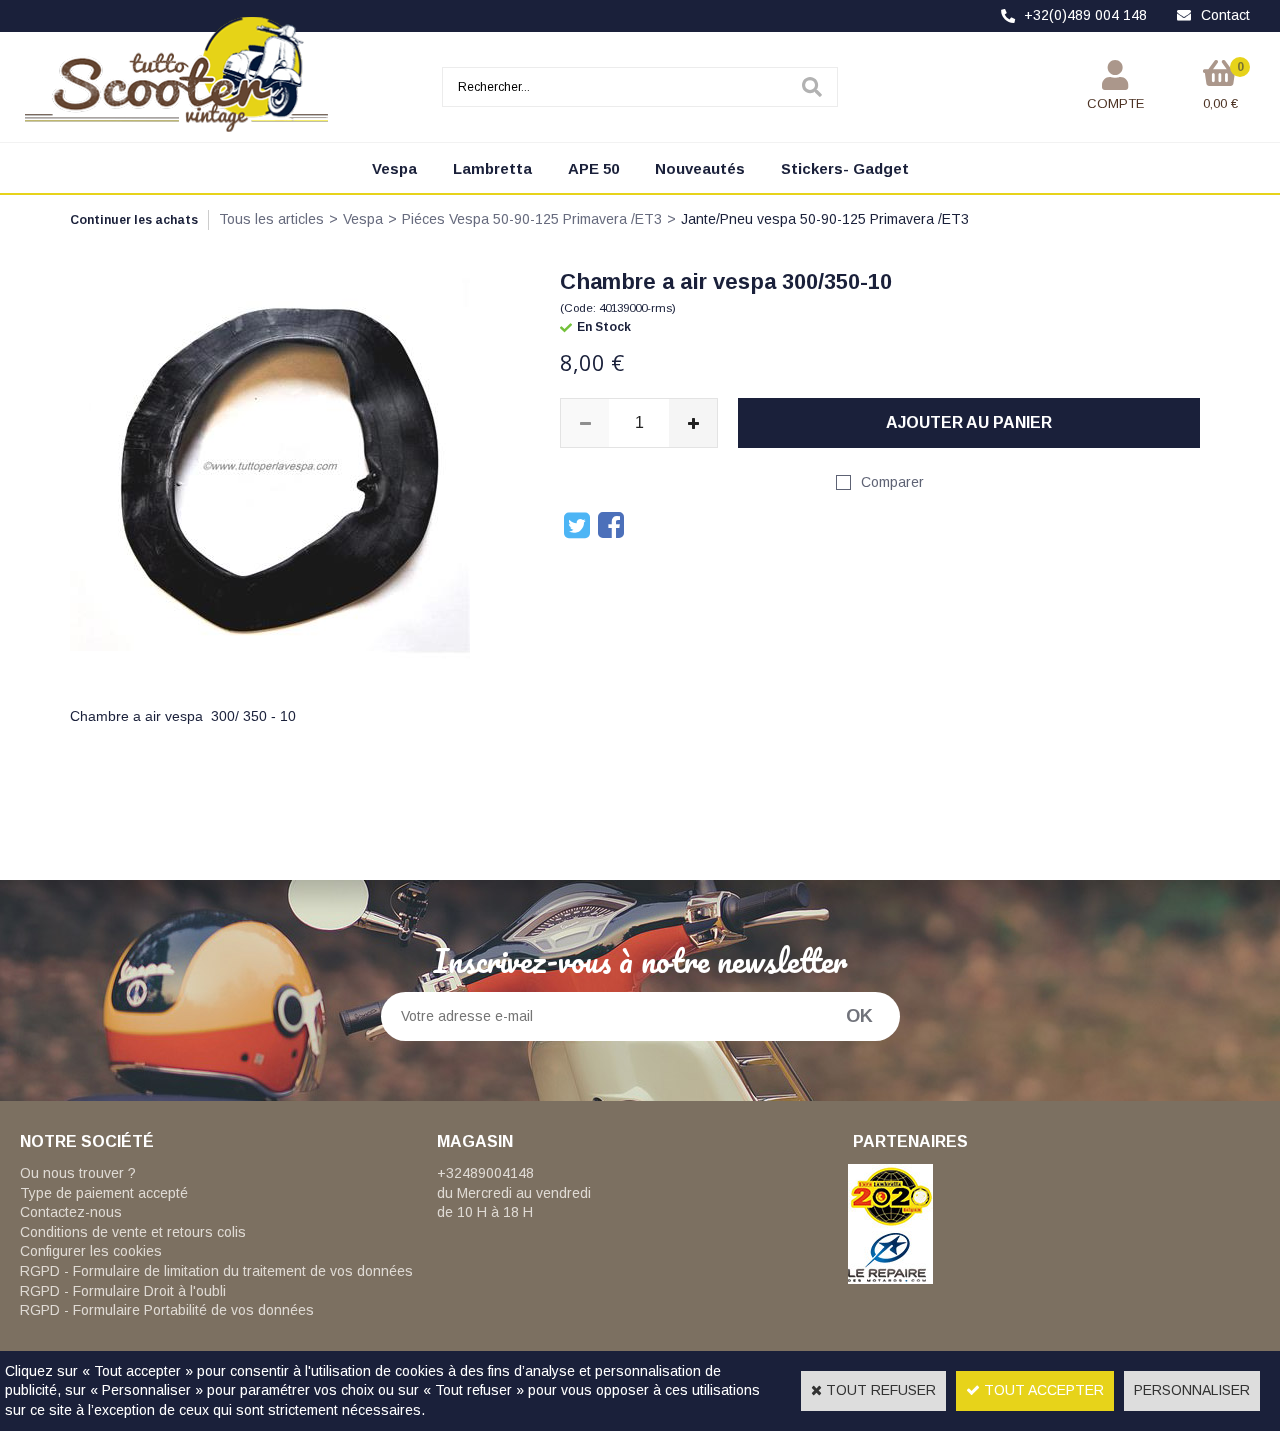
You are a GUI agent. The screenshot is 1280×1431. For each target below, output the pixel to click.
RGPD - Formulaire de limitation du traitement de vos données (216, 1271)
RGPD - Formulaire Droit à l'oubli (123, 1291)
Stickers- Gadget (845, 168)
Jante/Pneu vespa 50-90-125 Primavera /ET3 (825, 219)
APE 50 (593, 168)
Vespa (394, 168)
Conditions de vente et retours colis (133, 1232)
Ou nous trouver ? (78, 1173)
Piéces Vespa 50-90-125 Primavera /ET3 (532, 219)
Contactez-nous (71, 1212)
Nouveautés (700, 168)
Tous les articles (271, 219)
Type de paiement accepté (104, 1193)
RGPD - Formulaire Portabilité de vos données (167, 1310)
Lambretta (492, 168)
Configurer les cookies (91, 1251)
